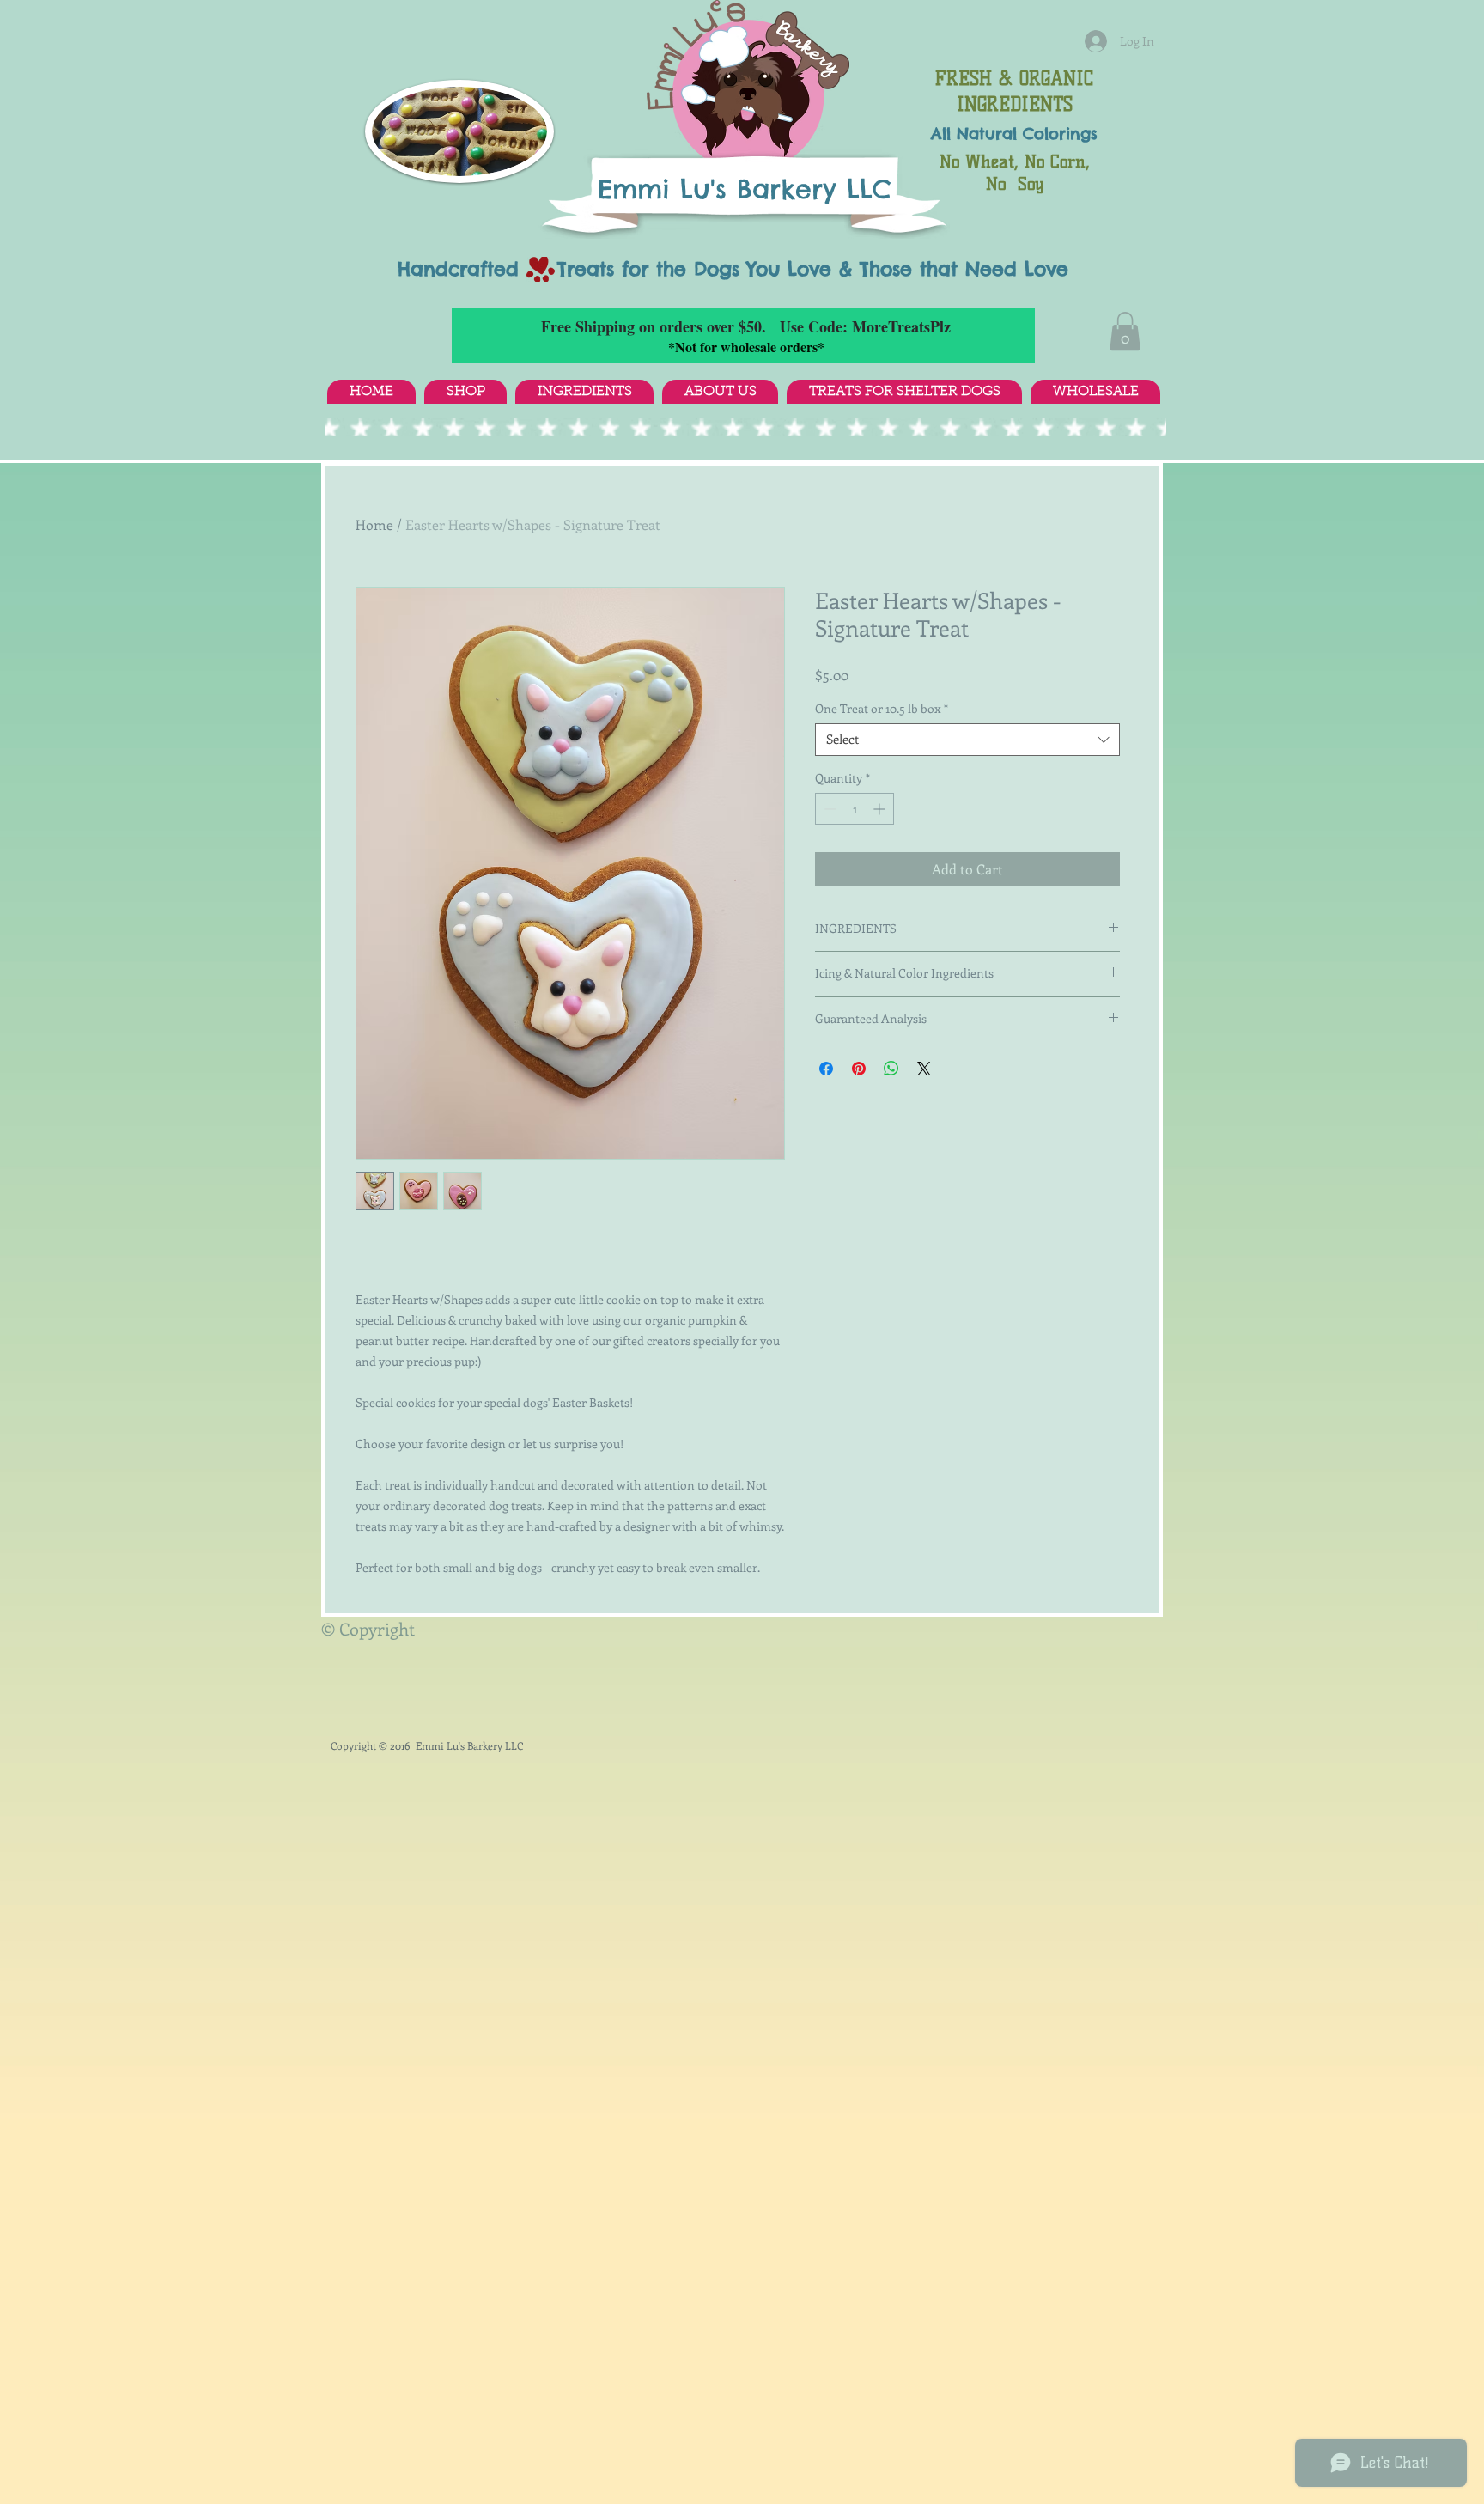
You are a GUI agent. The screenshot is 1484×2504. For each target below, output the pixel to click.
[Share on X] (924, 1069)
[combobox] (967, 740)
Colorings (1060, 134)
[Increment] (881, 809)
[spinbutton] (855, 809)
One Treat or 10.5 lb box (882, 709)
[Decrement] (828, 809)
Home (374, 524)
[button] (1125, 331)
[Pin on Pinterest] (859, 1069)
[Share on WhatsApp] (891, 1069)
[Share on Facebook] (826, 1069)
